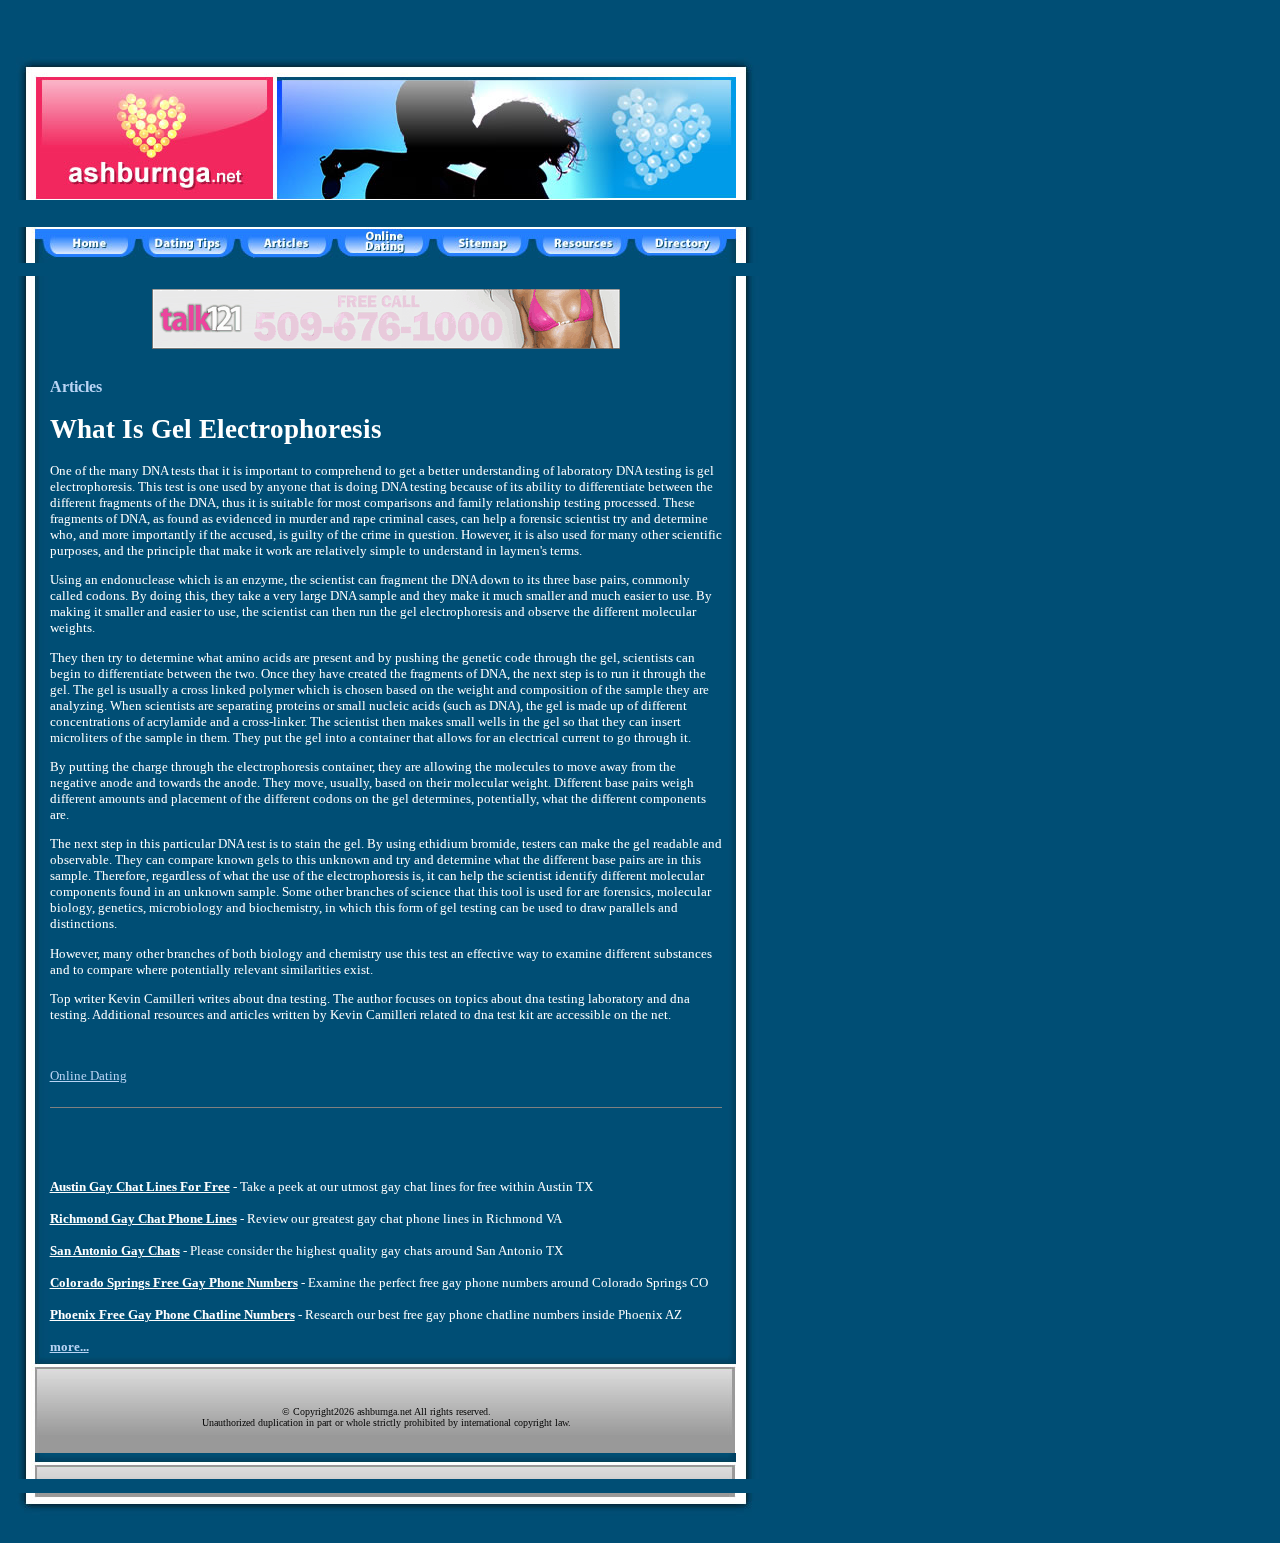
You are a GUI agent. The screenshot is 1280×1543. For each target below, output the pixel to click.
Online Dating (88, 1075)
